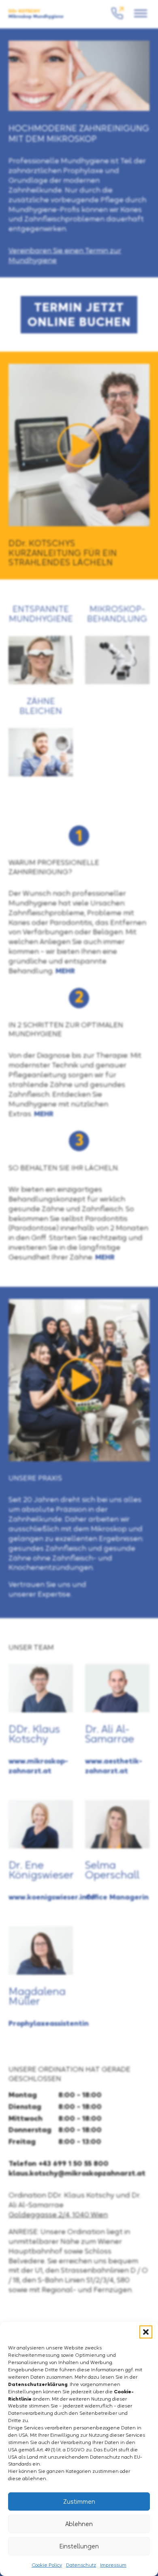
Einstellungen (79, 2546)
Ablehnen (79, 2524)
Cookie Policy (47, 2565)
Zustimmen (79, 2501)
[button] (146, 2332)
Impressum (113, 2565)
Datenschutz (81, 2565)
